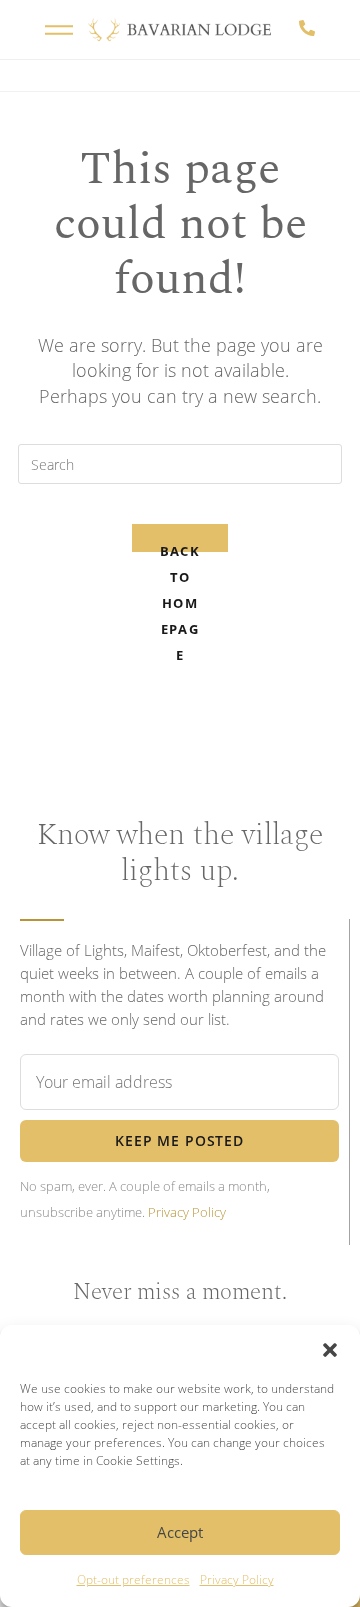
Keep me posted (179, 1140)
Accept (180, 1532)
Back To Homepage (180, 547)
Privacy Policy (237, 1579)
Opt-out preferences (133, 1579)
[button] (330, 1350)
